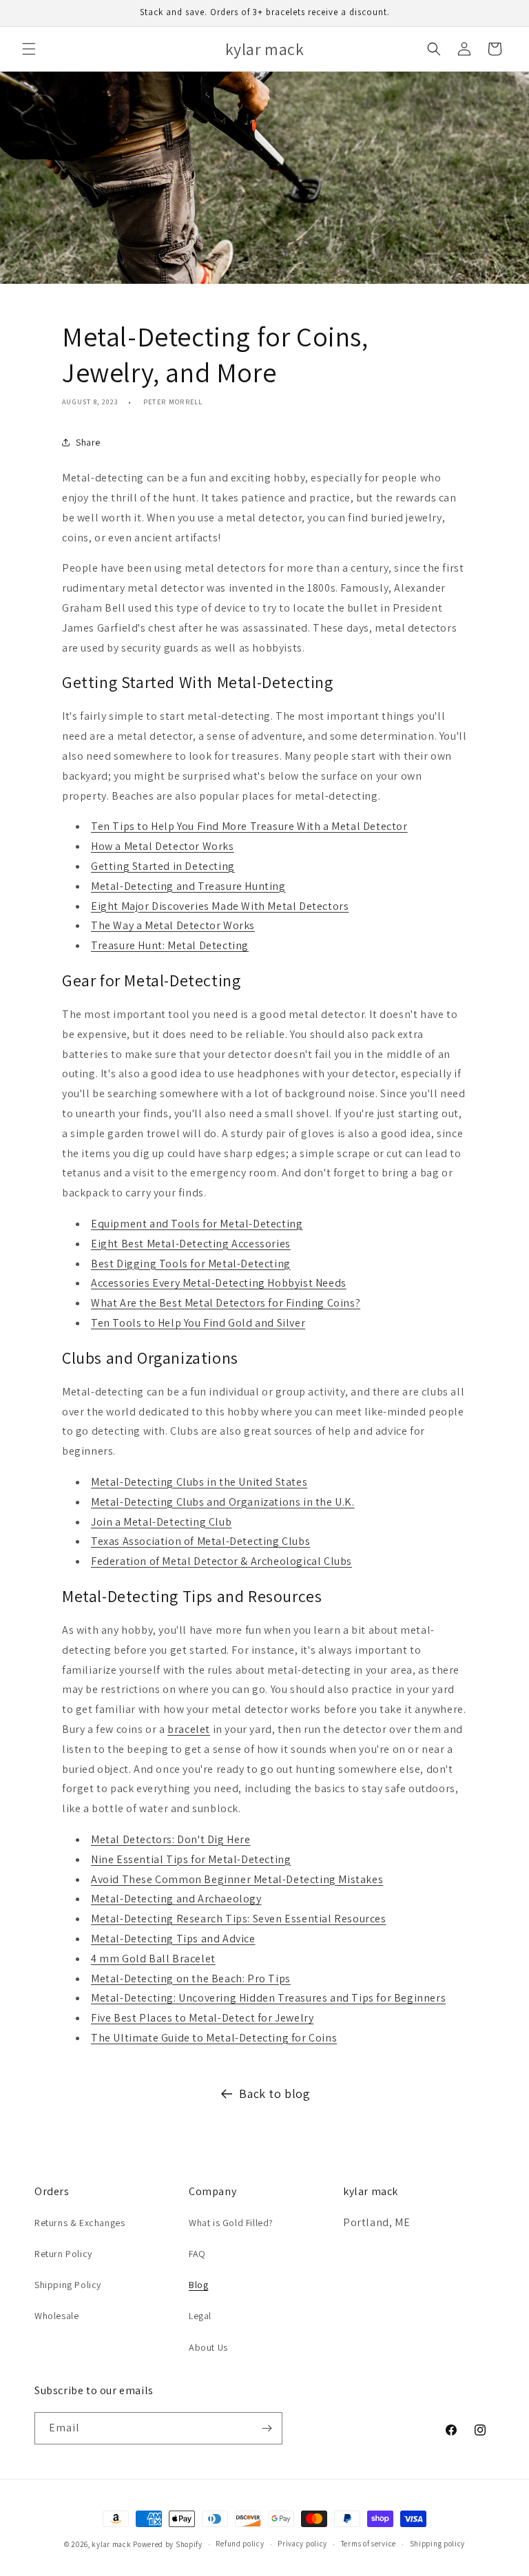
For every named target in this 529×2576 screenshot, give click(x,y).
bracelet (189, 1729)
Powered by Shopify (168, 2544)
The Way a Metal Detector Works (173, 925)
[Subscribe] (267, 2428)
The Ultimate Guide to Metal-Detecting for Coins (214, 2038)
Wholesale (56, 2316)
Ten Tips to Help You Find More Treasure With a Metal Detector (249, 826)
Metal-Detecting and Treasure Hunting (188, 886)
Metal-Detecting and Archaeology (176, 1899)
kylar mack (111, 2544)
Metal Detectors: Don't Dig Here (171, 1839)
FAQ (197, 2254)
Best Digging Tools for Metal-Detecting (191, 1264)
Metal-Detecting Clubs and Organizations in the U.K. (223, 1502)
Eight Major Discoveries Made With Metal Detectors (220, 906)
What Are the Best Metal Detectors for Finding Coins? (226, 1303)
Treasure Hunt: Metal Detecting (170, 945)
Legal (200, 2316)
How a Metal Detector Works (163, 846)
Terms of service (369, 2544)
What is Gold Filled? (231, 2223)
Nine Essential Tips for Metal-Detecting (191, 1859)
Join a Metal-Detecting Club (161, 1522)
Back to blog (274, 2094)
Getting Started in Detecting (163, 866)
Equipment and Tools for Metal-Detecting (197, 1224)
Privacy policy (302, 2544)
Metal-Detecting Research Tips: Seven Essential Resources (239, 1919)
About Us (208, 2347)
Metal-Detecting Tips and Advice (173, 1939)
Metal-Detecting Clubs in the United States (199, 1482)
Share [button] (88, 442)
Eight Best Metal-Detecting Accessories (191, 1244)
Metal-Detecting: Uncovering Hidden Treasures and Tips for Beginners (268, 1998)
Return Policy (63, 2254)
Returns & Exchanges (80, 2223)
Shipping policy (438, 2544)
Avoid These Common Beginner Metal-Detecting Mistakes (237, 1879)
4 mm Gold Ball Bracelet (153, 1959)
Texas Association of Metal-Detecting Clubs (200, 1541)
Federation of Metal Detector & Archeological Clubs (221, 1561)
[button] (29, 49)
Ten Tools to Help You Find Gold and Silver (198, 1323)
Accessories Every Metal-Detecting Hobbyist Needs (219, 1283)
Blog (198, 2285)
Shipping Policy (68, 2285)
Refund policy (240, 2544)
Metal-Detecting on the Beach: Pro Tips (191, 1978)
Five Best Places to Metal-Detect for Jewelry (202, 2018)
